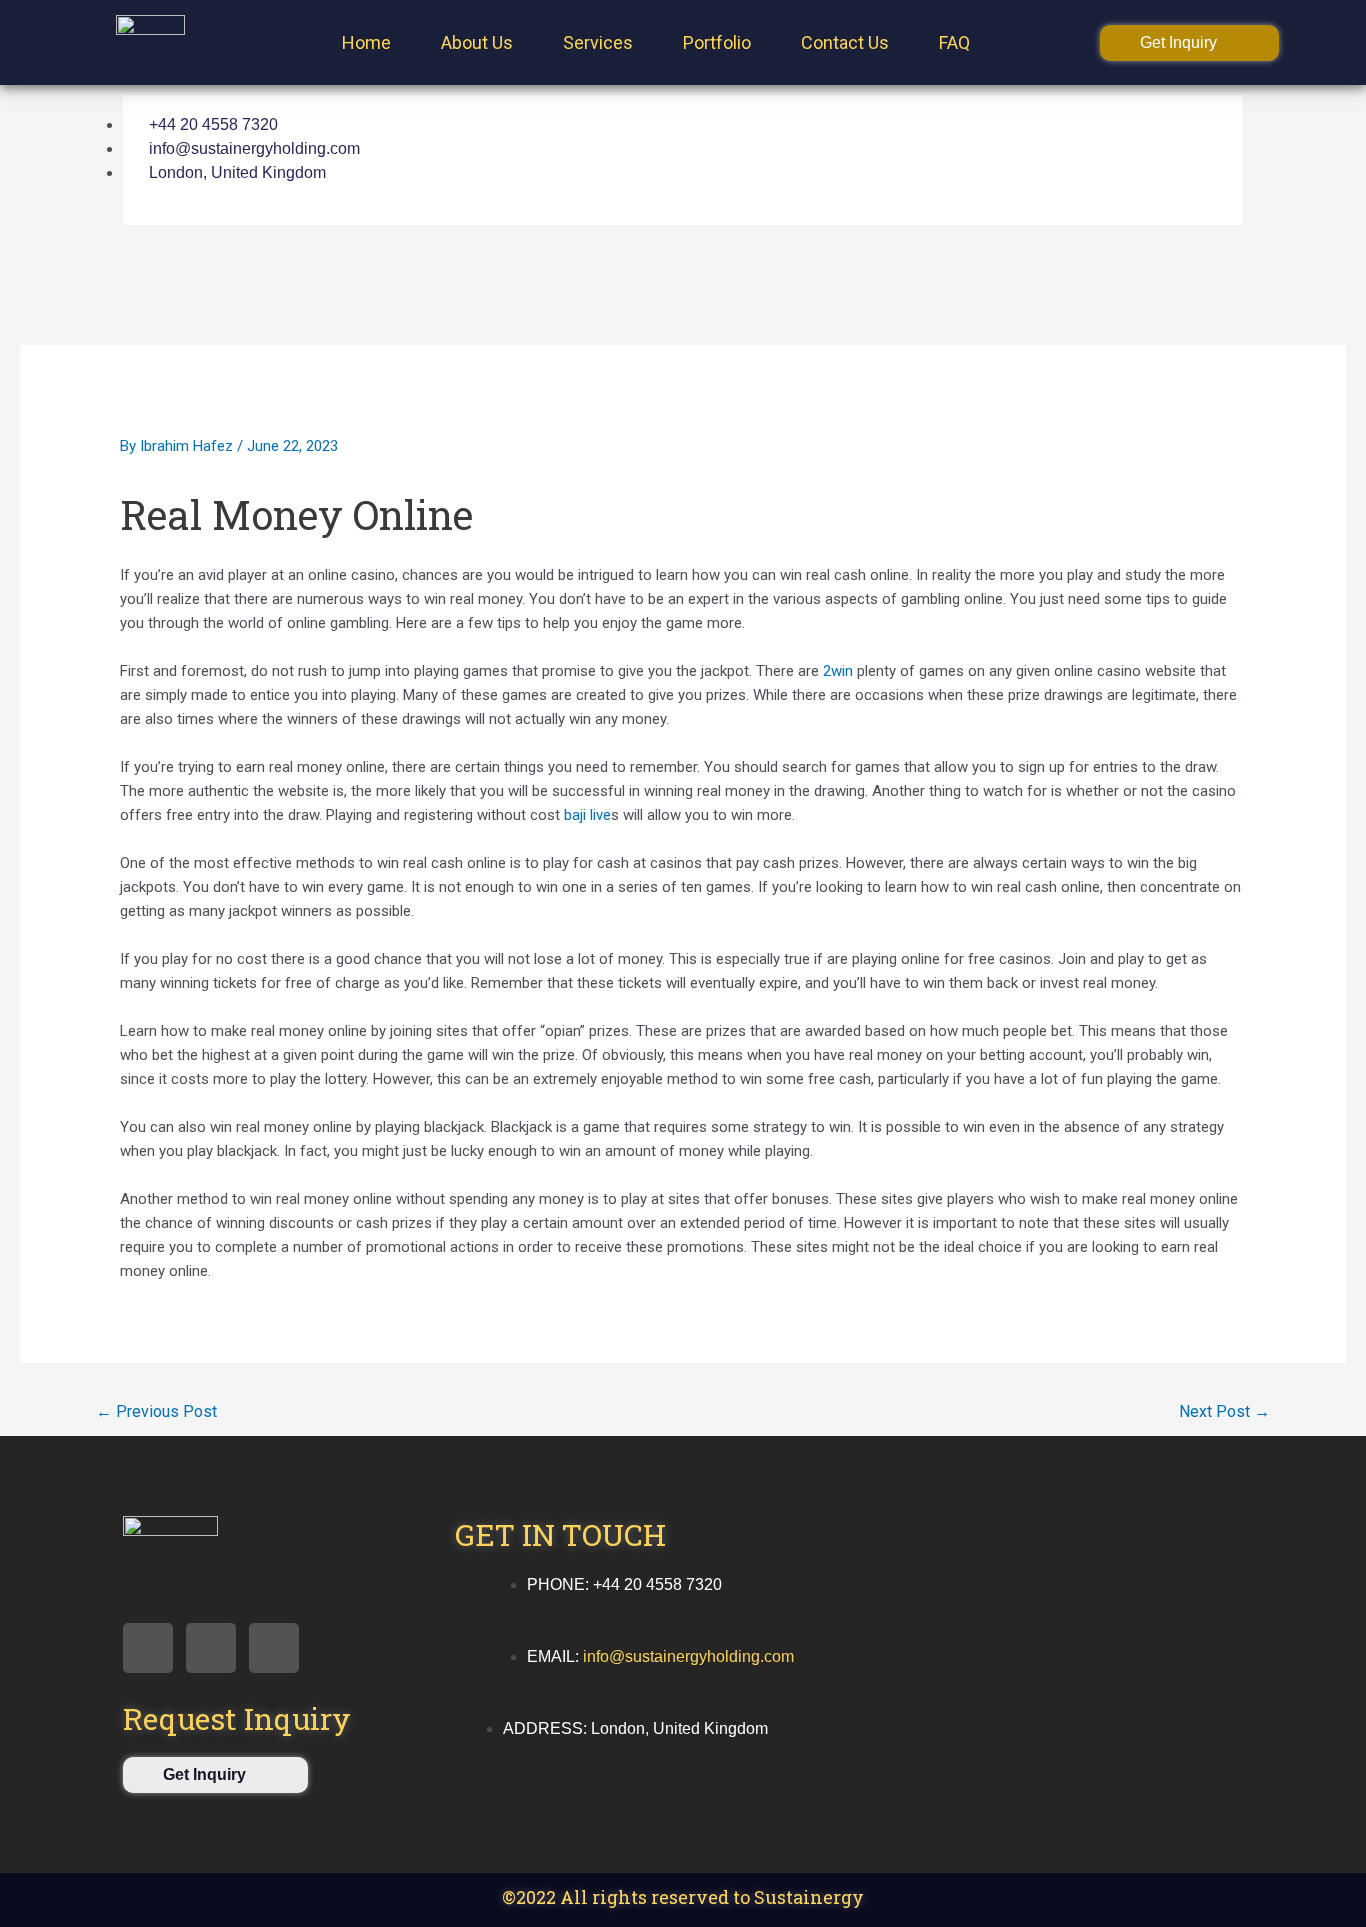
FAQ (954, 42)
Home (366, 42)
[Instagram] (999, 185)
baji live (587, 815)
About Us (477, 42)
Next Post (1224, 1411)
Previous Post (156, 1411)
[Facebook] (969, 128)
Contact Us (845, 42)
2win (838, 671)
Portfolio (717, 42)
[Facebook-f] (148, 1648)
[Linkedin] (1028, 128)
